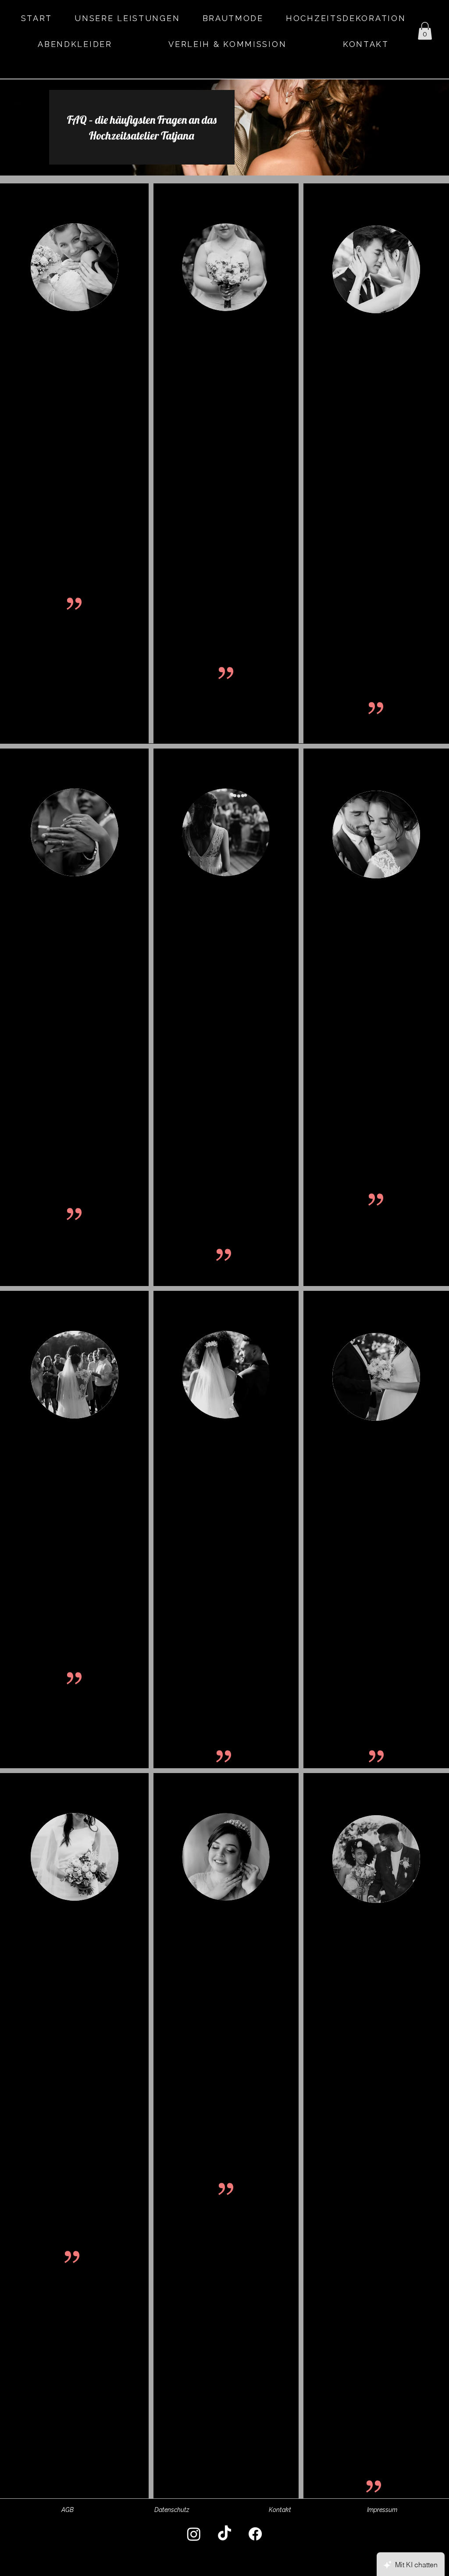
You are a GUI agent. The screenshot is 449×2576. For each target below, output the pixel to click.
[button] (425, 31)
